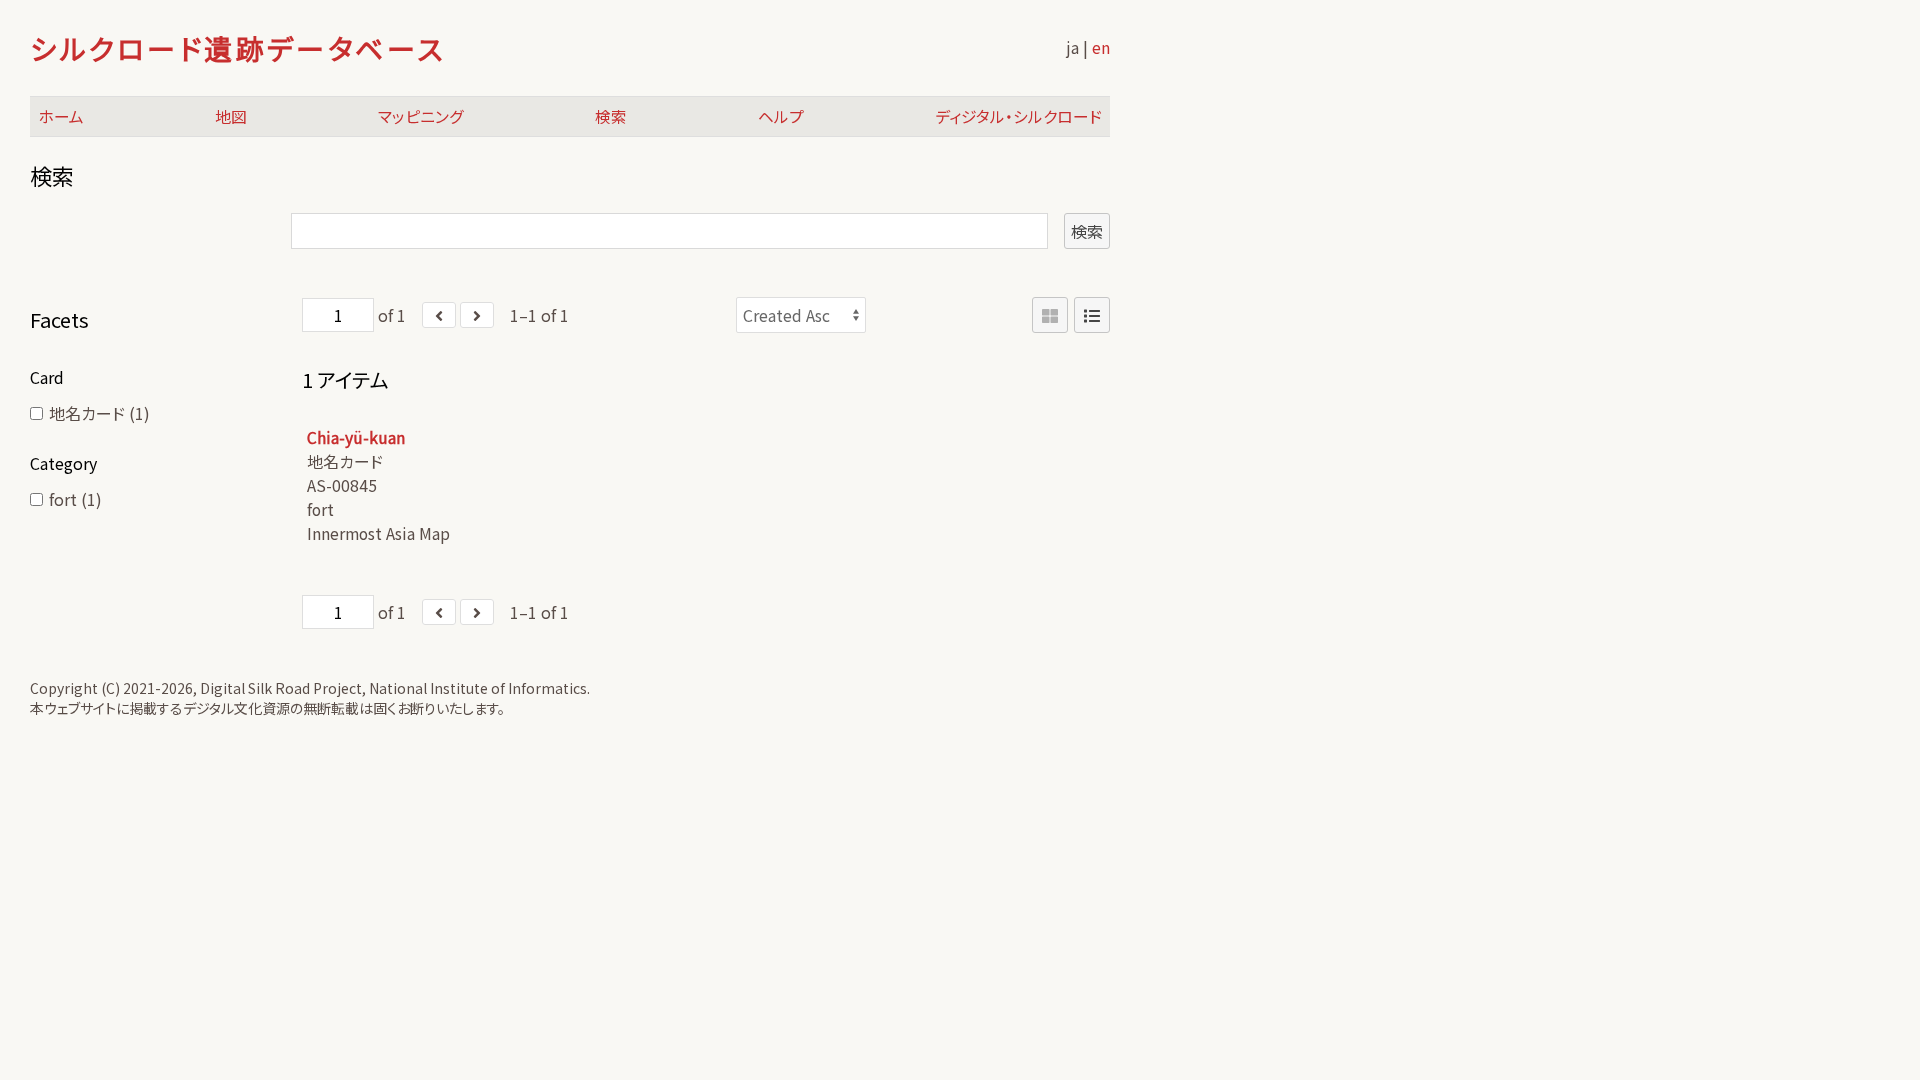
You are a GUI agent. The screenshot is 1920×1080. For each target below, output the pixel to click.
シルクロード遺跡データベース (237, 48)
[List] (1092, 315)
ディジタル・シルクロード (1018, 116)
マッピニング (421, 116)
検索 (611, 116)
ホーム (61, 116)
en (1101, 47)
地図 (231, 116)
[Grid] (1050, 315)
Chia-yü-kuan (356, 437)
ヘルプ (781, 116)
